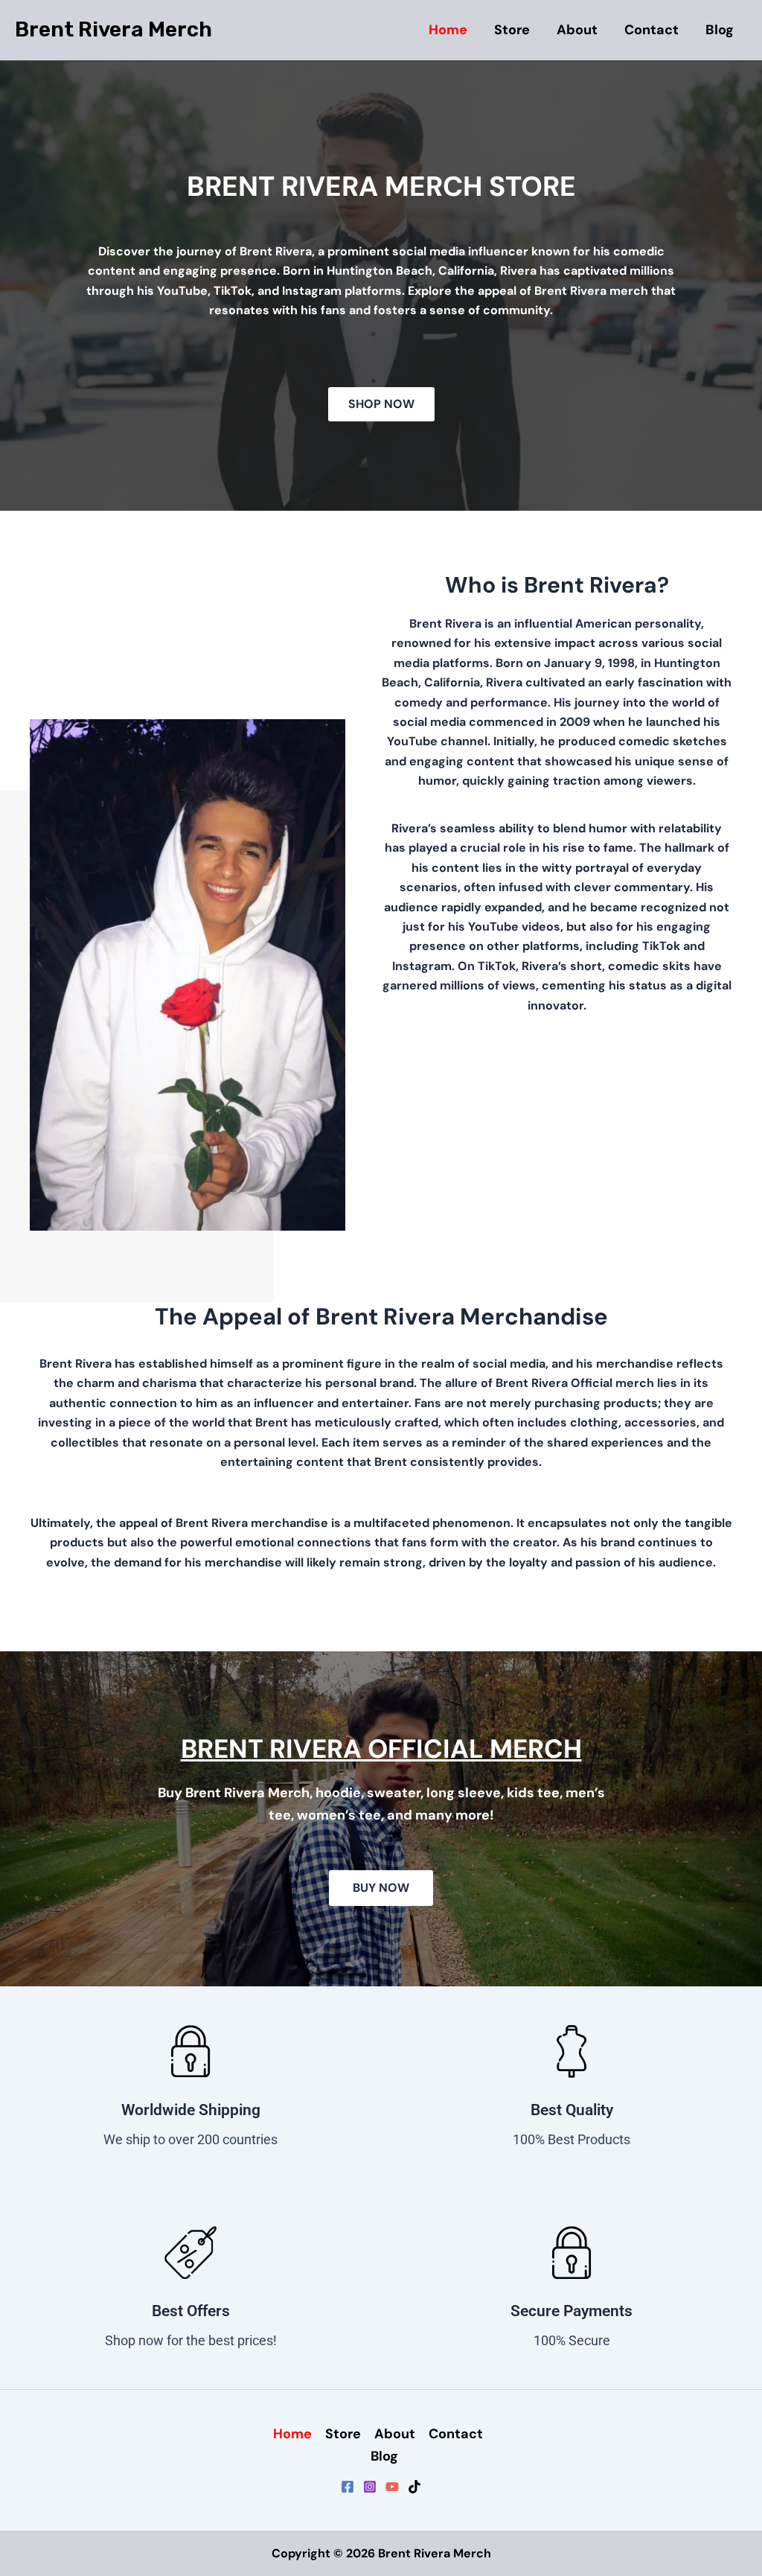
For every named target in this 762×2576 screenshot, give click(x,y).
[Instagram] (370, 2487)
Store (512, 30)
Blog (720, 30)
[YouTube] (392, 2487)
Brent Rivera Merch (113, 29)
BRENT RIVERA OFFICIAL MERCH (381, 1749)
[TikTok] (414, 2487)
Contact (651, 30)
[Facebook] (348, 2487)
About (577, 30)
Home (448, 30)
